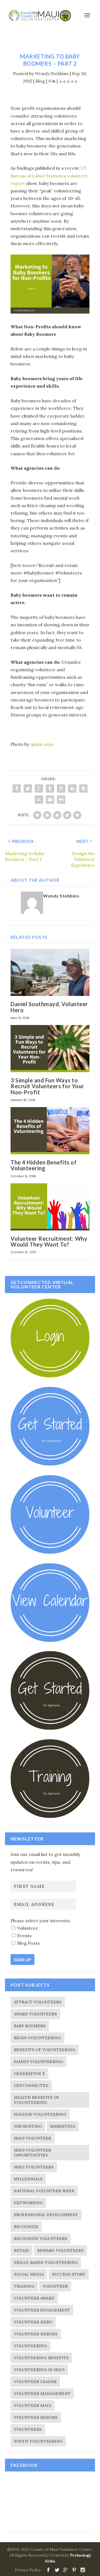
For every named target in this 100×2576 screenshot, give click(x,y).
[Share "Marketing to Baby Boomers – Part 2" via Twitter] (28, 789)
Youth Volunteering (38, 2441)
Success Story (69, 2274)
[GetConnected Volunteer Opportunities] (50, 1552)
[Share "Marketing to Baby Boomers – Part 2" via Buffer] (83, 789)
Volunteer (55, 2286)
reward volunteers (60, 2250)
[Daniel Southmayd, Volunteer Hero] (50, 972)
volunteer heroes (36, 2334)
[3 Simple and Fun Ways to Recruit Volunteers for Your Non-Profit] (50, 1049)
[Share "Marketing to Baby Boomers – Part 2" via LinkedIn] (72, 789)
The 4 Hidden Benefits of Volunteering (44, 1165)
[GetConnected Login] (50, 1376)
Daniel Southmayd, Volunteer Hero (49, 1007)
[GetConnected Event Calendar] (50, 1641)
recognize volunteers (41, 2239)
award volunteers (35, 2014)
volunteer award (34, 2298)
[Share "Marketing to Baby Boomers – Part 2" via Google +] (39, 789)
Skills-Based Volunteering (46, 2262)
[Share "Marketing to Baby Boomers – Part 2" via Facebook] (17, 789)
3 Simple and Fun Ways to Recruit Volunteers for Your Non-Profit (47, 1086)
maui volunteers (34, 2167)
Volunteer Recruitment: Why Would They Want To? (49, 1241)
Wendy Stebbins (52, 73)
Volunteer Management (42, 2394)
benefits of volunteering (45, 2050)
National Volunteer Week (44, 2191)
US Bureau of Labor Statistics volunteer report (49, 176)
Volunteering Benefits (41, 2358)
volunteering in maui (39, 2370)
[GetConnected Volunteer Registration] (50, 1464)
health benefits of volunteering (37, 2100)
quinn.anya (42, 744)
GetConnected (31, 2086)
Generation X (29, 2074)
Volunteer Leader (35, 2382)
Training (24, 2286)
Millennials (28, 2179)
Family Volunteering (38, 2062)
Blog (40, 81)
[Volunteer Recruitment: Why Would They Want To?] (50, 1207)
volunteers (28, 2429)
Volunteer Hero (33, 2322)
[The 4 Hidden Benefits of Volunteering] (50, 1131)
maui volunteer (32, 2138)
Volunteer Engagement (42, 2310)
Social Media (29, 2274)
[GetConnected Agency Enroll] (50, 1728)
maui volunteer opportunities (32, 2153)
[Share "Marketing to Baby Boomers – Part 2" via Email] (50, 800)
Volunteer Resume (36, 2417)
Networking (28, 2203)
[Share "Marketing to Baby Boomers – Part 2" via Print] (61, 800)
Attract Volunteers (38, 2002)
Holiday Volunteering (40, 2114)
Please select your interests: (41, 1921)
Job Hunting (28, 2126)
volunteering (30, 2346)
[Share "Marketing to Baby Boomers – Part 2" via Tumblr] (50, 789)
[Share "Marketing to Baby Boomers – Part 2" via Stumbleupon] (39, 800)
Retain (22, 2250)
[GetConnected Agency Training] (50, 1817)
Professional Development (46, 2215)
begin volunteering (37, 2038)
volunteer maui (32, 2405)
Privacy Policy (28, 2570)
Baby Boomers (30, 2026)
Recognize (26, 2227)
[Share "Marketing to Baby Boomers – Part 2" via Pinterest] (61, 789)
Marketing (63, 2126)
